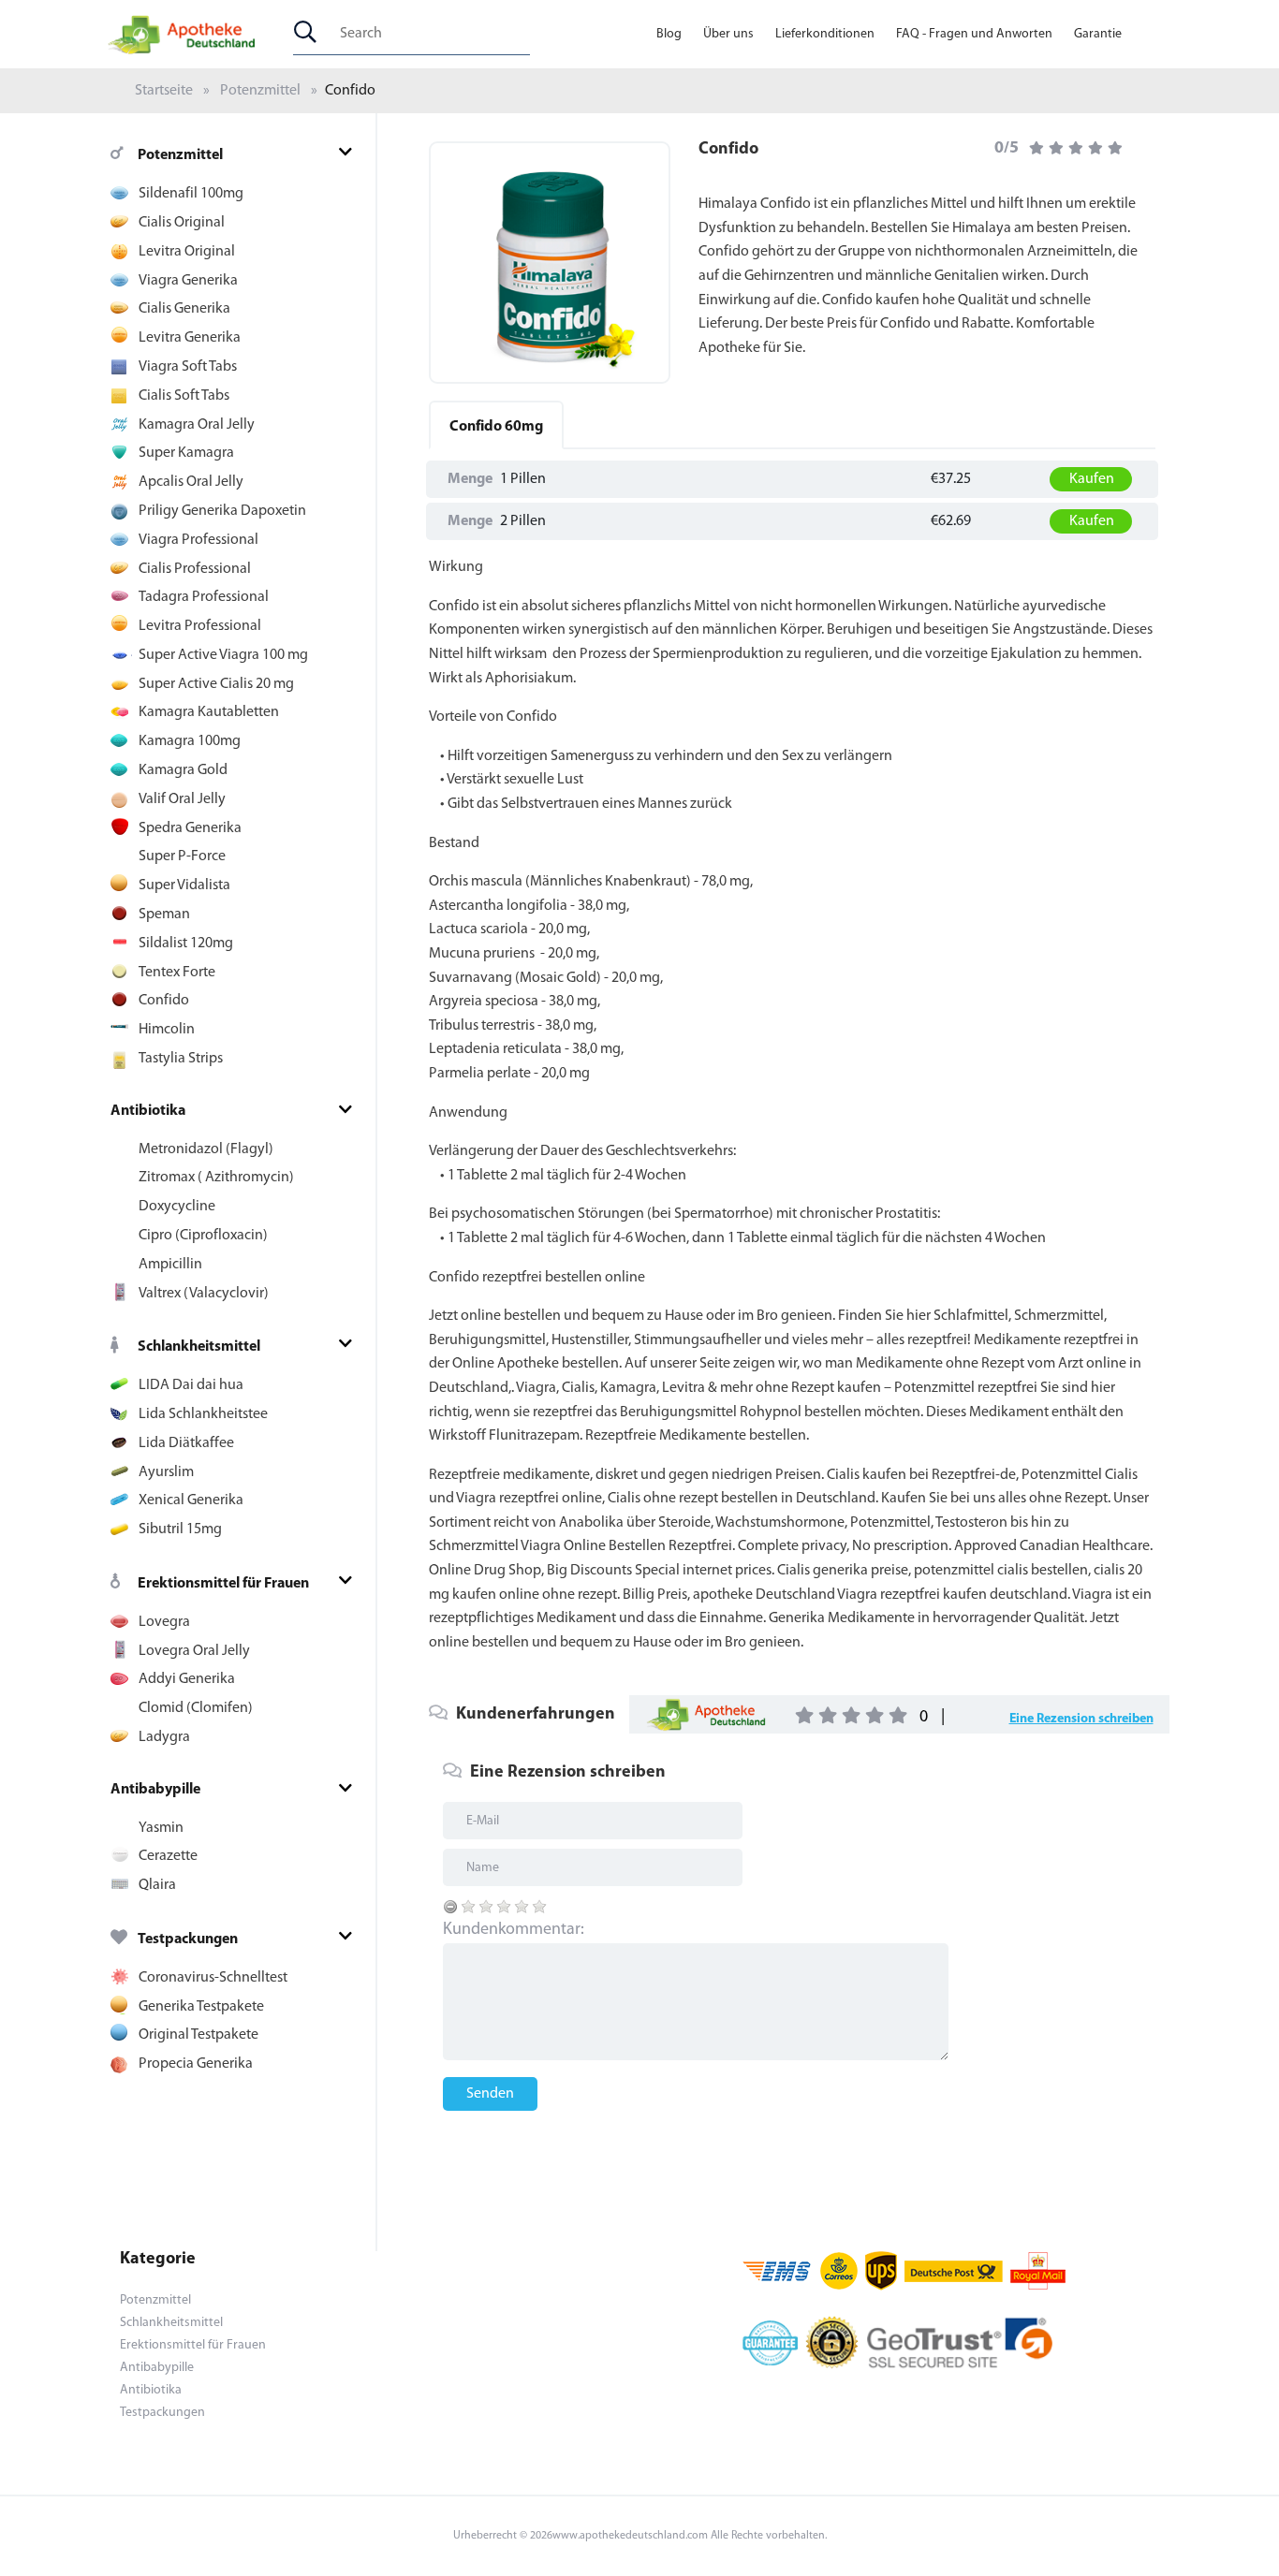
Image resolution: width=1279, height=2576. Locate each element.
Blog (669, 34)
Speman (164, 915)
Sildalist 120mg (186, 944)
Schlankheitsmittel (199, 1347)
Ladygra (164, 1737)
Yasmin (161, 1828)
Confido (164, 1001)
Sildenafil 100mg (191, 194)
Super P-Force (182, 856)
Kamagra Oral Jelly (197, 425)
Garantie (1098, 34)
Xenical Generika (191, 1500)
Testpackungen (188, 1939)
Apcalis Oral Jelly (191, 482)
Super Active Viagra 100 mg (223, 655)
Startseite (164, 91)
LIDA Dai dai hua (191, 1385)
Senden (490, 2094)
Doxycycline (177, 1207)
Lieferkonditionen (825, 34)
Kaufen (1092, 479)
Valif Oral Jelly (182, 799)
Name (452, 804)
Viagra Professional (198, 540)
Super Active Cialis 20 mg (216, 684)
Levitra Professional (200, 626)
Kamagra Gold (183, 770)
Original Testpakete (198, 2035)
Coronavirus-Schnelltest (213, 1978)
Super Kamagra (186, 453)
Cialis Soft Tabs (184, 396)
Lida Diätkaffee (186, 1443)
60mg (496, 427)
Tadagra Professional (204, 597)
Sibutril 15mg (180, 1529)
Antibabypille (155, 1790)
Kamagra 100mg (190, 741)
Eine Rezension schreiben (1081, 1719)
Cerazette (168, 1856)
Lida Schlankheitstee (203, 1414)
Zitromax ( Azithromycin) (216, 1178)
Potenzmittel (260, 91)
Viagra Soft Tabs (188, 367)
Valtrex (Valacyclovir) (204, 1294)
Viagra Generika (188, 281)
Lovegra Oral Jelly (194, 1651)
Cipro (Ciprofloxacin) (203, 1236)
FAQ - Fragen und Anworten (974, 34)
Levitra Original (187, 252)
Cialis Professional (195, 569)
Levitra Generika (190, 338)
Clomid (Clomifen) (196, 1708)
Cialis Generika (184, 309)
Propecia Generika (196, 2064)
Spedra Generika (190, 828)
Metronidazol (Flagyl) (206, 1149)
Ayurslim (166, 1472)
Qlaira (157, 1885)
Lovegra (164, 1622)
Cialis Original (182, 223)
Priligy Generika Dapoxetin (222, 511)
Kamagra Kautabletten (209, 712)
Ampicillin (170, 1265)
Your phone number (496, 724)
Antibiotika (148, 1111)
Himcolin (167, 1030)
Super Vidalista (184, 885)
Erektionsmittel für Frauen (223, 1584)
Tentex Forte (177, 973)
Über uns (728, 34)
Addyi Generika (187, 1679)
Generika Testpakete (201, 2007)
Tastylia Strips (181, 1059)
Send (640, 890)
